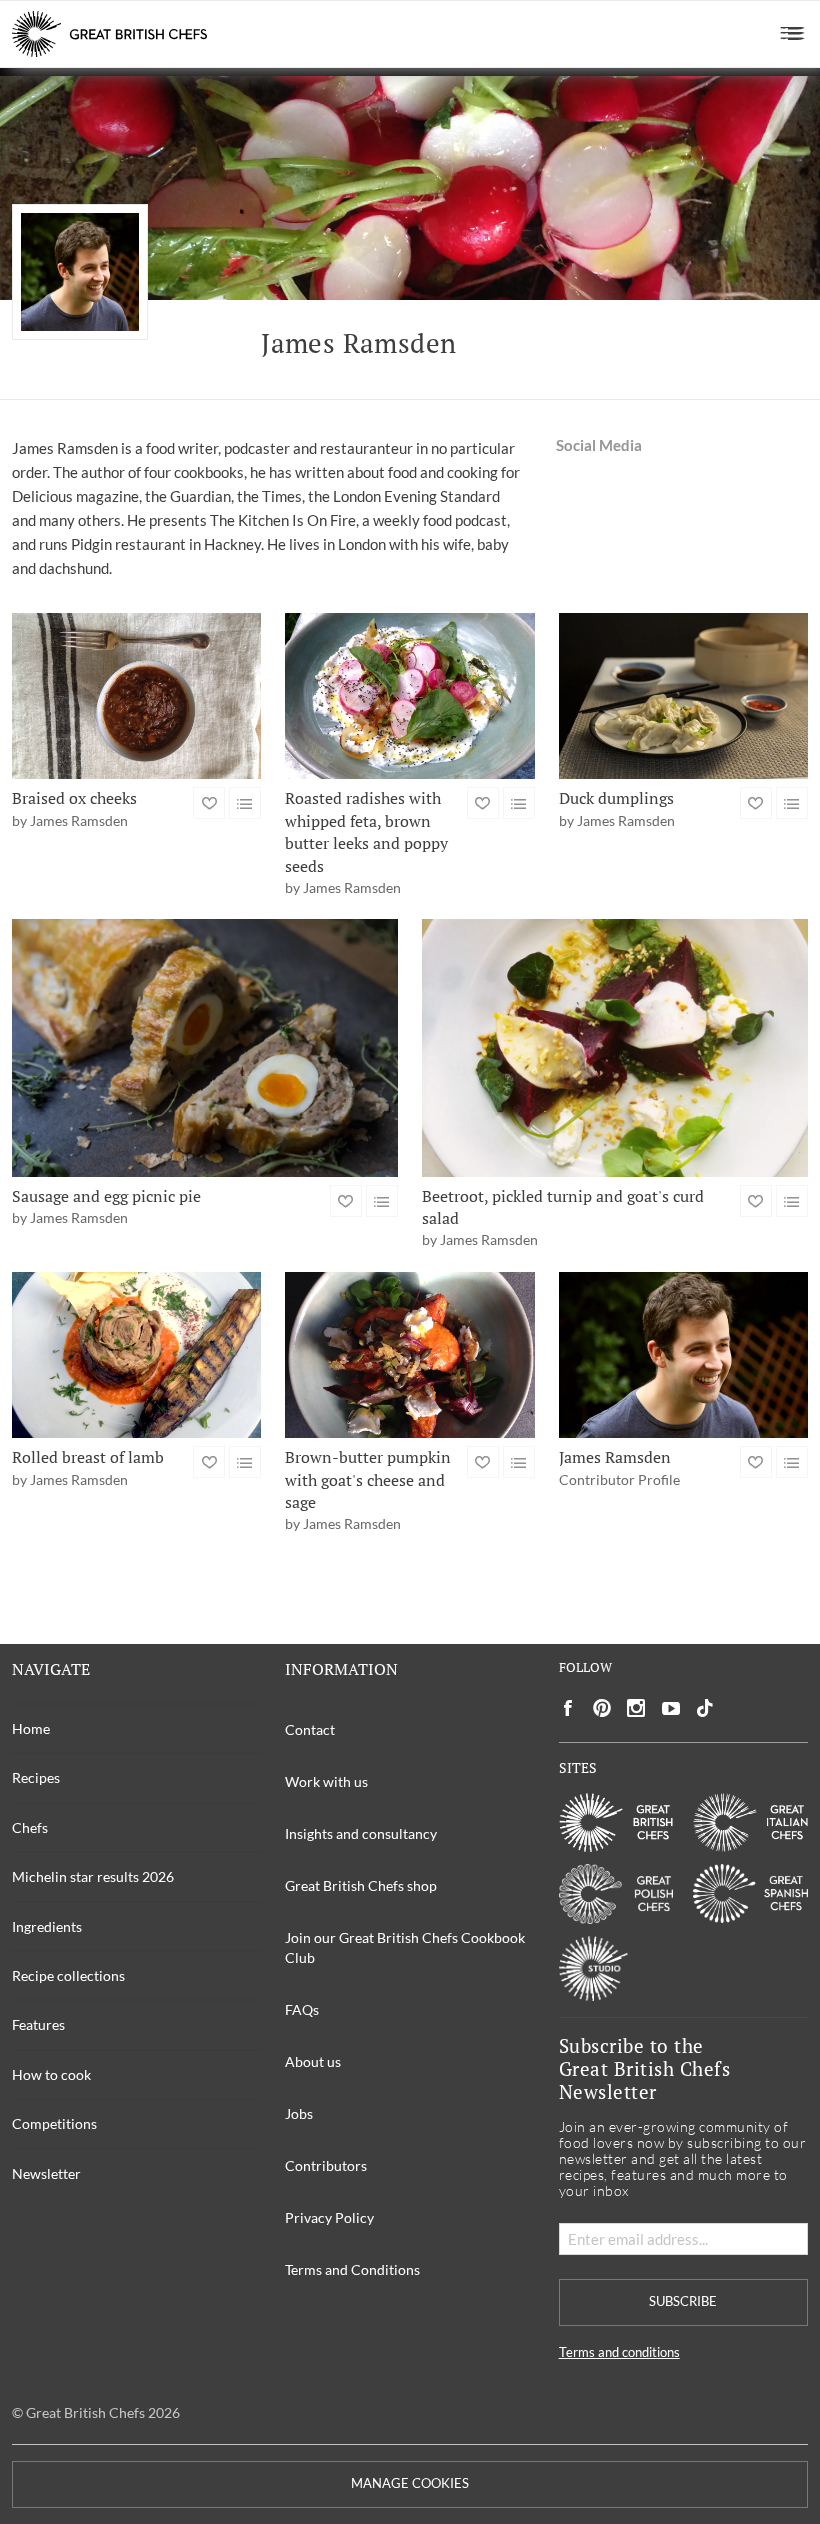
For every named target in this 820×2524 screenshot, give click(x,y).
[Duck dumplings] (683, 696)
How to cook (51, 2074)
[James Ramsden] (683, 1355)
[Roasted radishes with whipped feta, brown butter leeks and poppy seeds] (409, 696)
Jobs (299, 2113)
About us (313, 2061)
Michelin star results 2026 (93, 1876)
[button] (792, 34)
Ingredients (47, 1926)
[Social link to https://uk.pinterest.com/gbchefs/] (602, 1708)
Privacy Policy (329, 2217)
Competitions (54, 2123)
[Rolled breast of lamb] (136, 1355)
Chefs (30, 1827)
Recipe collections (68, 1975)
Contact (310, 1729)
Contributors (326, 2165)
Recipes (36, 1777)
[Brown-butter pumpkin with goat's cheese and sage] (409, 1355)
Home (31, 1728)
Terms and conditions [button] (619, 2352)
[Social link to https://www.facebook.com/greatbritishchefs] (568, 1708)
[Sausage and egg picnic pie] (205, 1047)
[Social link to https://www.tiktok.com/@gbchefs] (705, 1708)
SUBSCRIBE (683, 2301)
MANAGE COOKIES (410, 2483)
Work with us (326, 1781)
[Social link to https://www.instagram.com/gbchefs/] (636, 1708)
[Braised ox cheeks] (136, 696)
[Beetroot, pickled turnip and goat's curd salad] (615, 1047)
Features (38, 2024)
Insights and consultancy (361, 1833)
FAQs (302, 2009)
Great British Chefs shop (361, 1885)
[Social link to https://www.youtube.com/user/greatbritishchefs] (671, 1708)
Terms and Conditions (352, 2269)
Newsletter (46, 2173)
